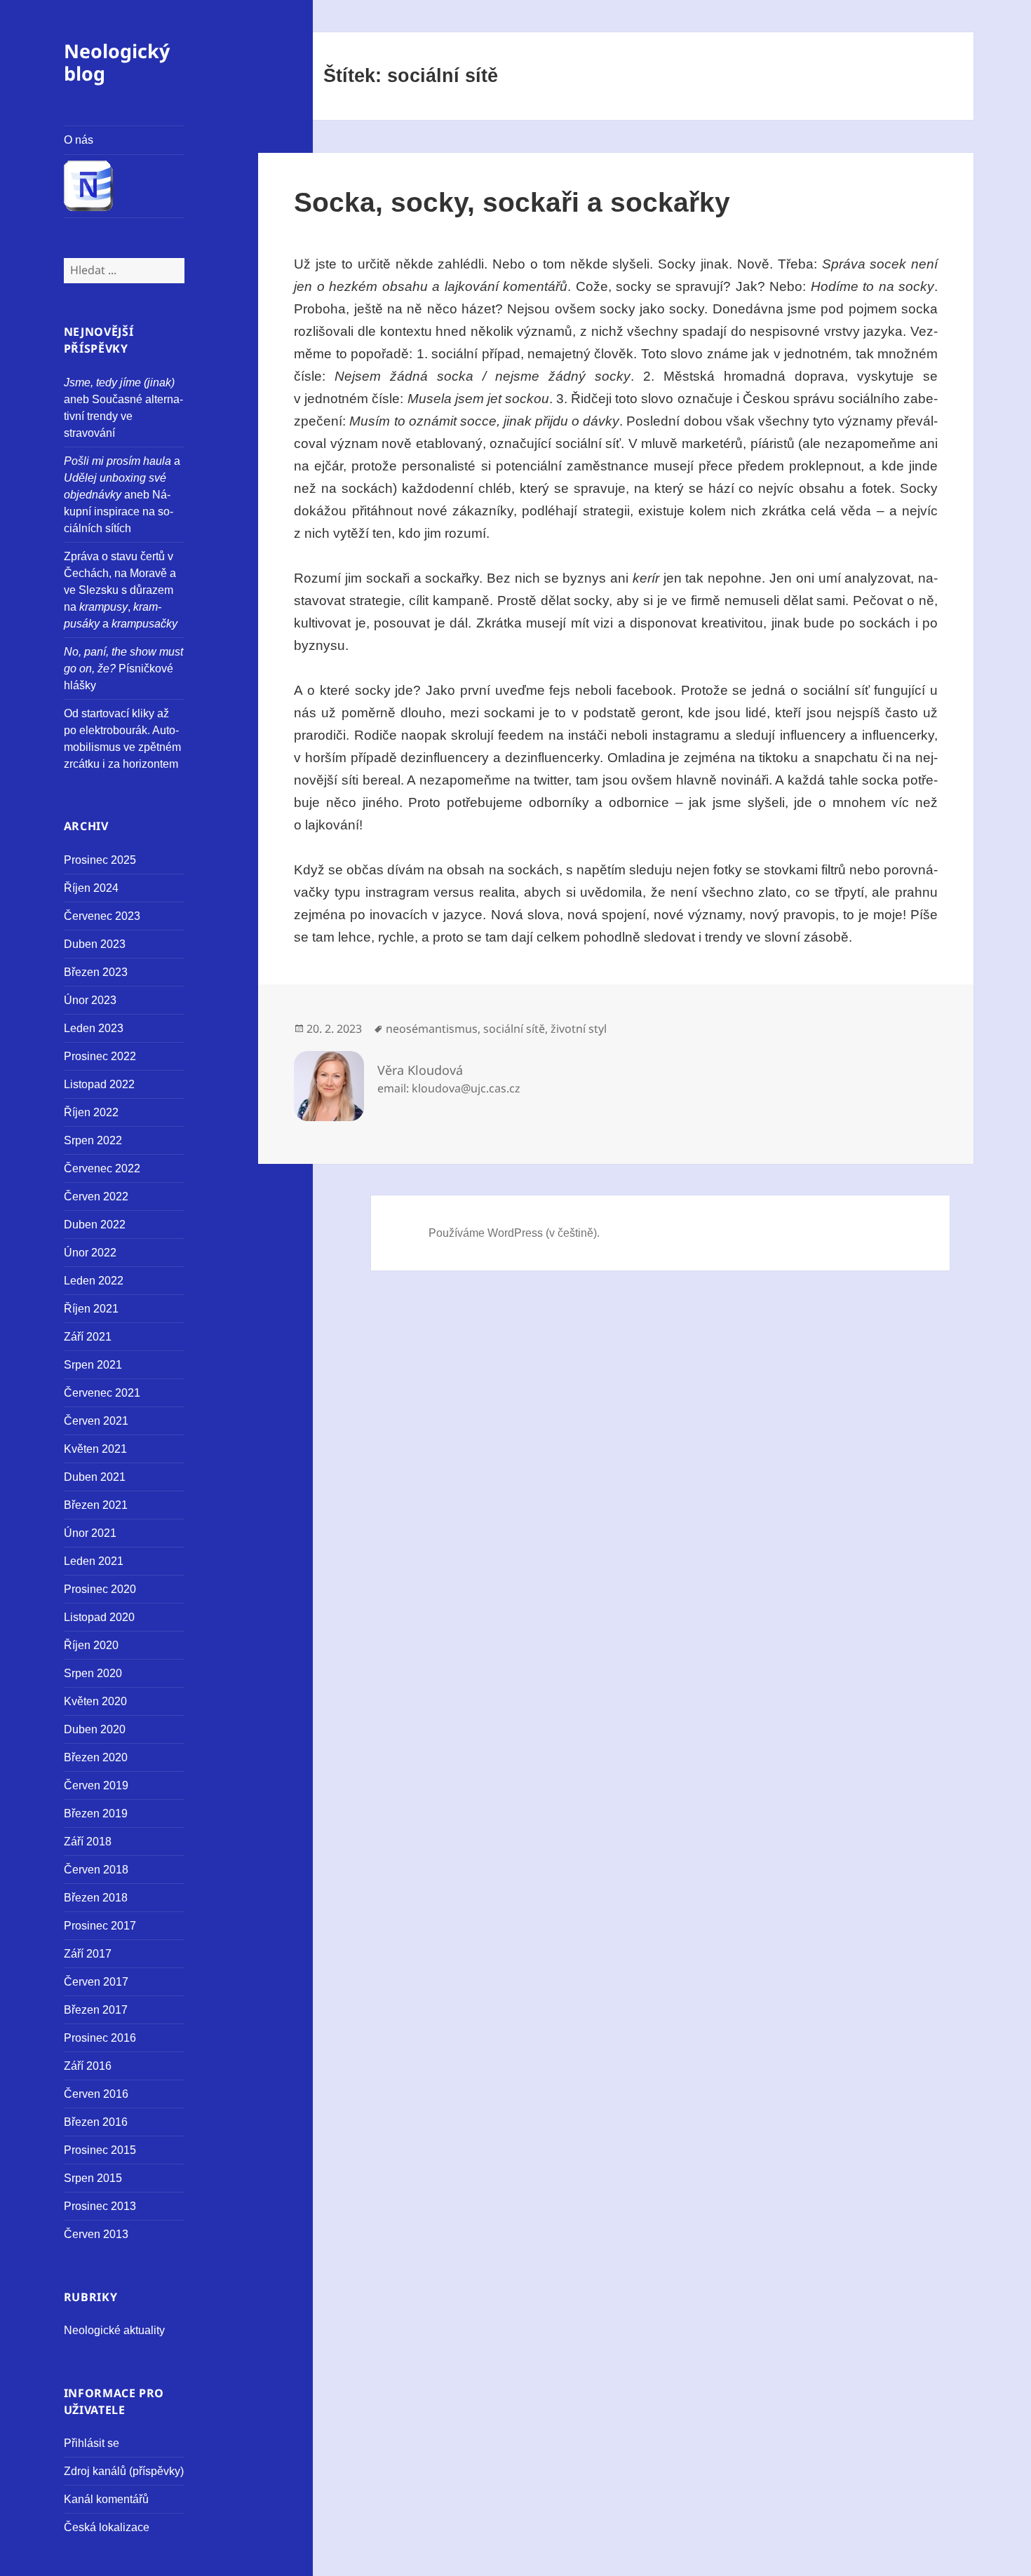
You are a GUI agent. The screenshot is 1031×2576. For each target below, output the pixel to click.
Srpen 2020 (93, 1673)
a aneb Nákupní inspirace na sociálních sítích (122, 495)
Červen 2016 (96, 2094)
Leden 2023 (94, 1028)
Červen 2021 (96, 1421)
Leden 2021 (94, 1561)
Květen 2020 (95, 1701)
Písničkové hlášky (123, 669)
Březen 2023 (96, 972)
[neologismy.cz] (124, 187)
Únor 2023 (90, 1000)
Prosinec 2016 (100, 2038)
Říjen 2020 (91, 1645)
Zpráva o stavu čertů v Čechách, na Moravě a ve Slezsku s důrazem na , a (121, 590)
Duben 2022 (95, 1225)
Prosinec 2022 (100, 1056)
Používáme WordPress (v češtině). (514, 1233)
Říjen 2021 (91, 1309)
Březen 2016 (96, 2122)
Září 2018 (88, 1842)
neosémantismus (432, 1029)
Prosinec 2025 (100, 860)
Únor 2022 (90, 1253)
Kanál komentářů (106, 2499)
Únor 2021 (90, 1533)
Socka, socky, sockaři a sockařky (512, 202)
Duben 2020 (95, 1729)
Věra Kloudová (420, 1070)
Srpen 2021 (93, 1365)
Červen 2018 (96, 1870)
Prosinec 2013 (100, 2206)
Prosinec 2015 (100, 2150)
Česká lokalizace (107, 2527)
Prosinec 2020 (100, 1589)
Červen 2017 (96, 1982)
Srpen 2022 (93, 1140)
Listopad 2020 (99, 1617)
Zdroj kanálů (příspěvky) (124, 2471)
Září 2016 (88, 2066)
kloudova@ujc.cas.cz (466, 1088)
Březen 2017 (96, 2010)
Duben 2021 (95, 1477)
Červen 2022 (96, 1197)
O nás (79, 140)
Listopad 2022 (99, 1084)
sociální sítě (514, 1029)
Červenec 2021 (102, 1393)
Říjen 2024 (91, 888)
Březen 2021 (96, 1505)
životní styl (579, 1029)
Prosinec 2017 (100, 1926)
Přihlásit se (92, 2443)
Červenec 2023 (102, 916)
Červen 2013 (96, 2234)
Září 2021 (88, 1337)
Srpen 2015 (93, 2178)
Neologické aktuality (114, 2330)
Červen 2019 (96, 1785)
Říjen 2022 (91, 1112)
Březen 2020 (96, 1757)
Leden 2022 (94, 1281)
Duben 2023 (95, 944)
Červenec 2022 (102, 1168)
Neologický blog (117, 62)
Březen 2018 (96, 1898)
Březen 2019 (96, 1814)
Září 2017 (88, 1954)
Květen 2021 (95, 1449)
